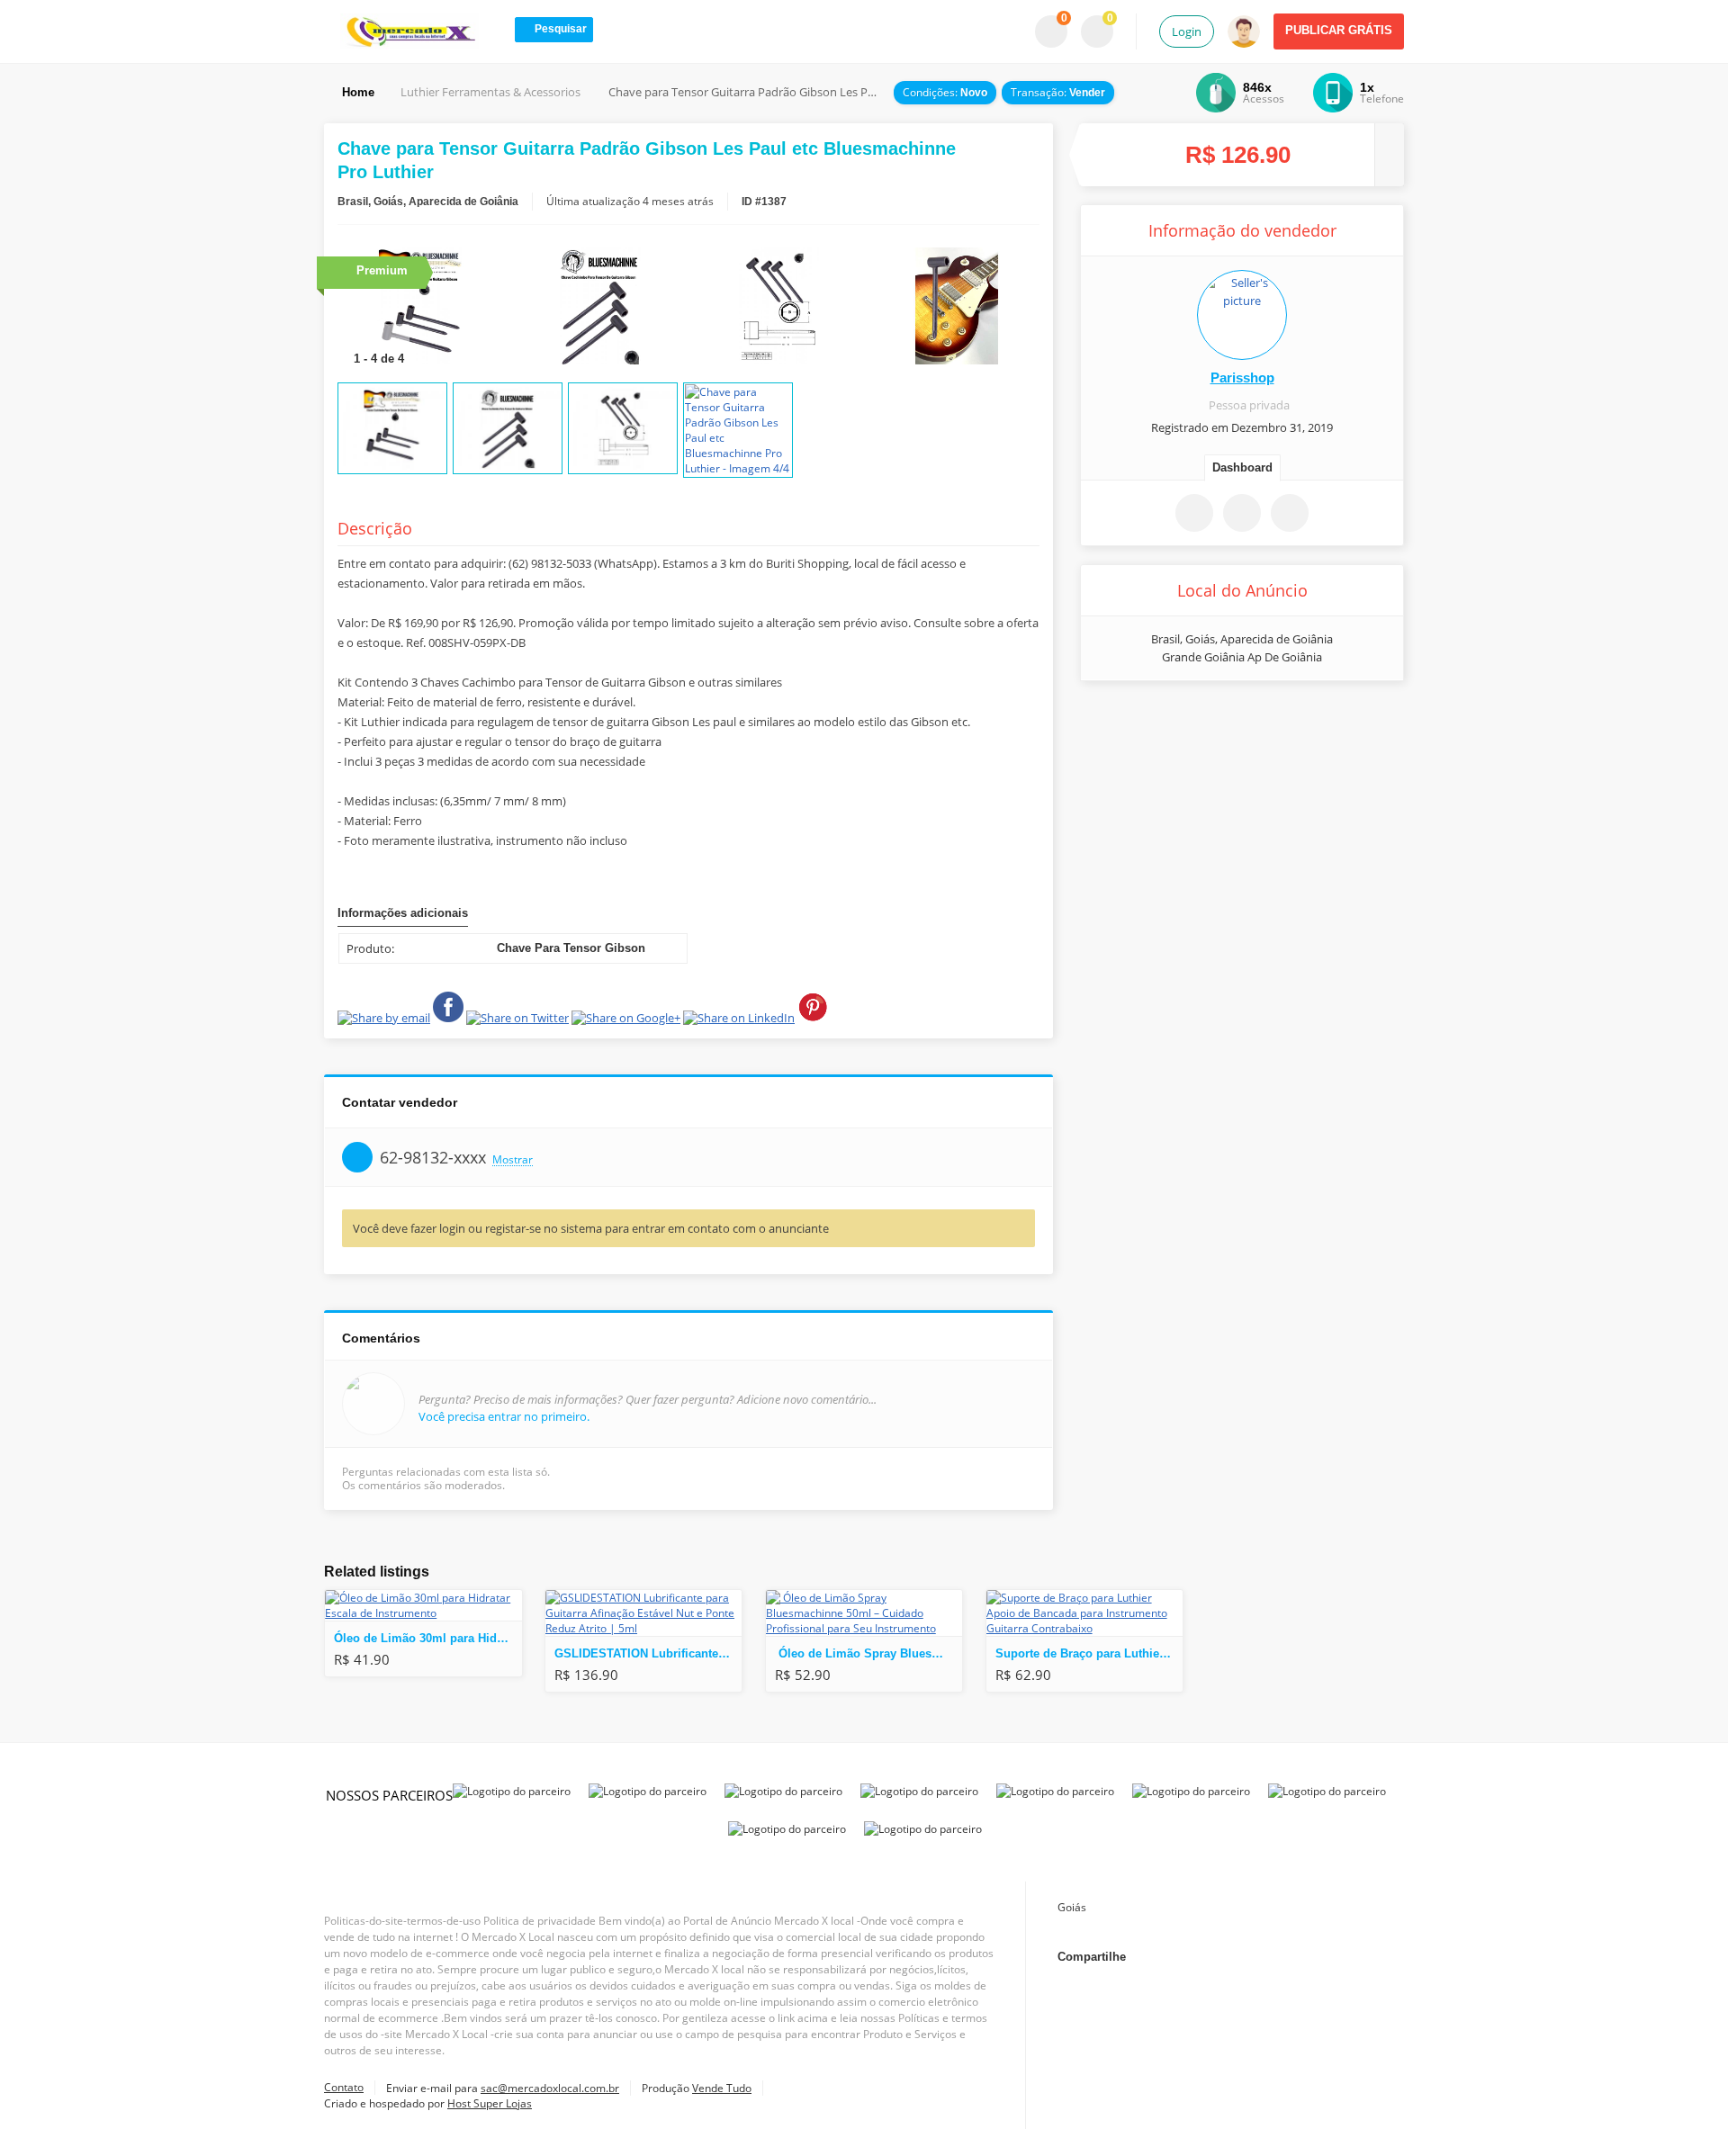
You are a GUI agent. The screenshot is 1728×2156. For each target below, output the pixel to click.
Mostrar (513, 1160)
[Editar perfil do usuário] (1242, 315)
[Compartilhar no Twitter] (1265, 720)
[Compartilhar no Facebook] (1174, 720)
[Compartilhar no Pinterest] (1311, 720)
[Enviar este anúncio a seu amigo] (1242, 513)
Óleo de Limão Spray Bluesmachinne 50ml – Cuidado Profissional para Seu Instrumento (868, 1653)
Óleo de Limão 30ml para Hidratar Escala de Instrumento (427, 1638)
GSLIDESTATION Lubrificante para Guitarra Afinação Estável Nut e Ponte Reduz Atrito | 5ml (648, 1653)
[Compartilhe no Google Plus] (1219, 720)
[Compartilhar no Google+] (1280, 1957)
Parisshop (1242, 377)
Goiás (1072, 1907)
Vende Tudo (722, 2088)
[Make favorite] (1194, 513)
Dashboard (1242, 467)
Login (1187, 31)
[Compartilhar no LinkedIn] (1321, 1957)
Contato (344, 2087)
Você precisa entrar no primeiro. (504, 1416)
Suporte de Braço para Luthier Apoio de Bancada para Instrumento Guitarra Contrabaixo (1089, 1653)
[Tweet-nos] (1238, 1957)
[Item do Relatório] (1290, 513)
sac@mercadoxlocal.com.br (550, 2088)
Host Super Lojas (490, 2103)
